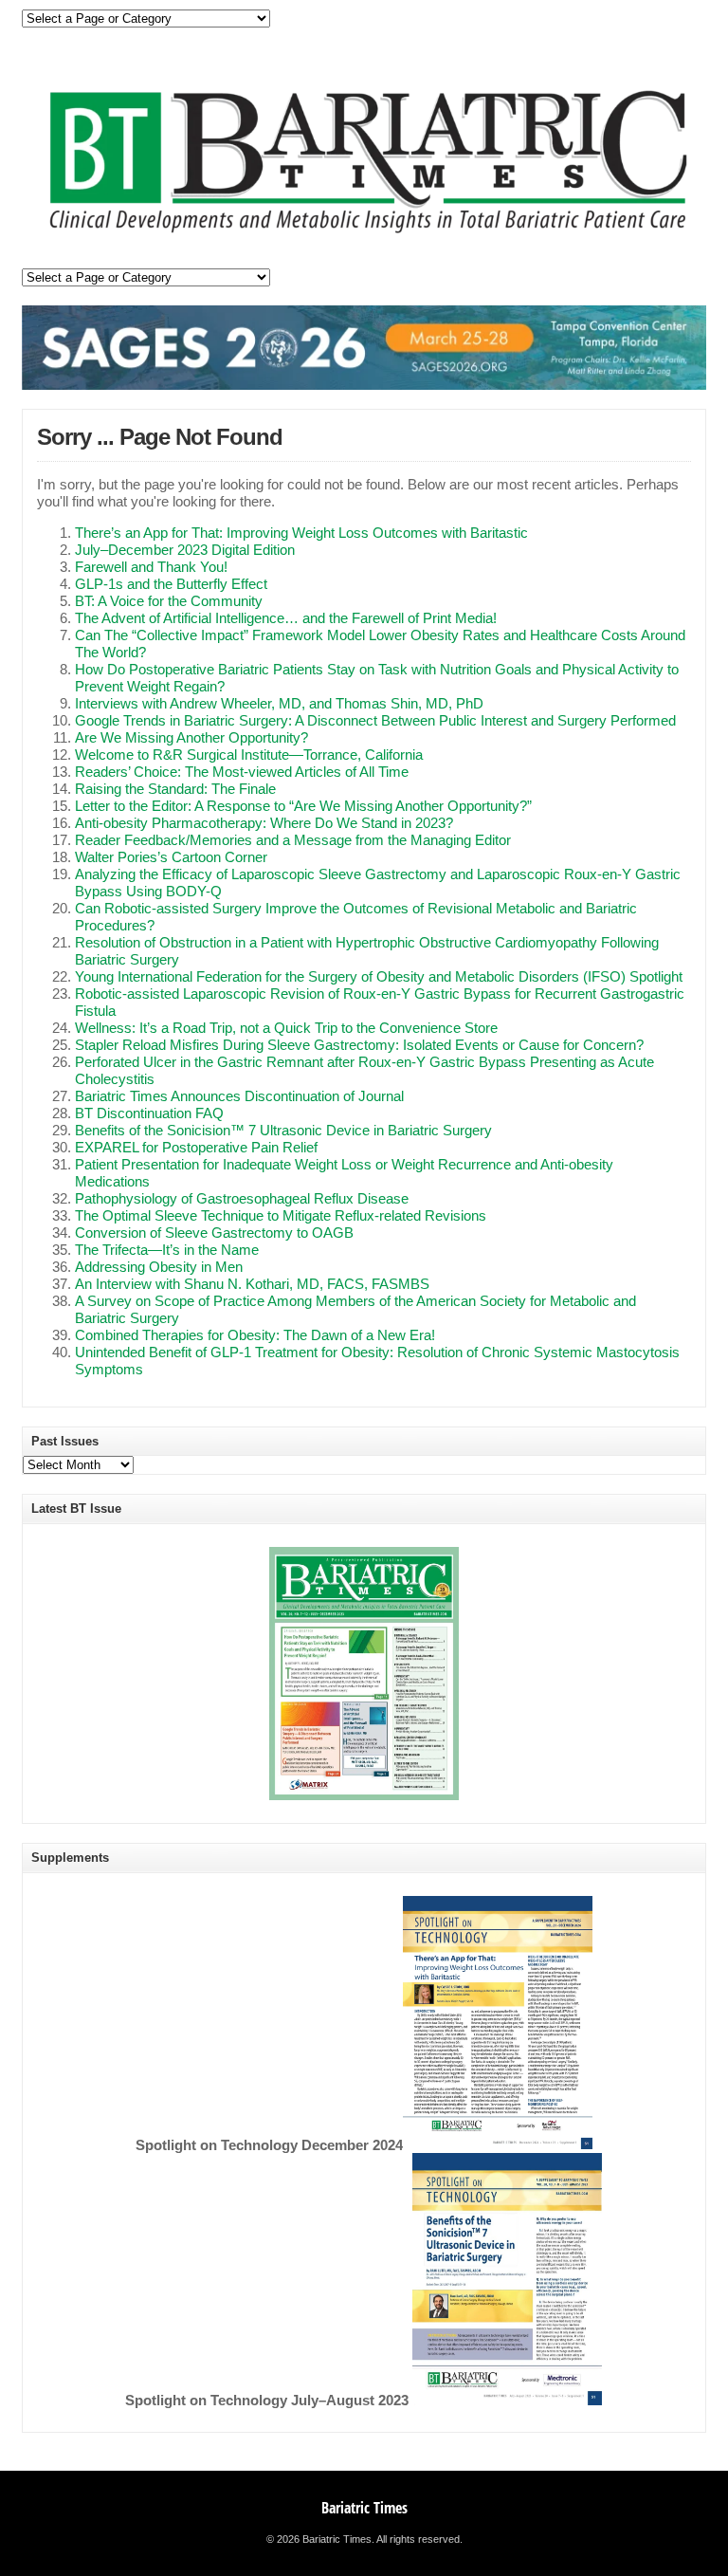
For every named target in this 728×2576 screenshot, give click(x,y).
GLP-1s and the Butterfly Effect (171, 584)
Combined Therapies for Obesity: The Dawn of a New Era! (255, 1335)
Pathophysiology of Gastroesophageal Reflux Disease (242, 1199)
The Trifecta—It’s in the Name (167, 1250)
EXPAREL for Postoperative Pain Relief (196, 1148)
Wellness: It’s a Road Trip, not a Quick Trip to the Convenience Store (286, 1028)
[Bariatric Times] (364, 236)
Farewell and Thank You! (151, 567)
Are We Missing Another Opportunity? (191, 738)
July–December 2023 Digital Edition (185, 550)
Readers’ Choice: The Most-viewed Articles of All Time (242, 772)
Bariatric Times (364, 2508)
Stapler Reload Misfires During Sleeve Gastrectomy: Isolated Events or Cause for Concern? (359, 1045)
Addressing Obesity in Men (159, 1267)
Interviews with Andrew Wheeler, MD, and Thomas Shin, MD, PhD (279, 704)
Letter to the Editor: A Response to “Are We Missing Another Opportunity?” (303, 806)
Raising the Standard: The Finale (175, 789)
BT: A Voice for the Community (169, 601)
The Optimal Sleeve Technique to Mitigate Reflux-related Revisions (281, 1216)
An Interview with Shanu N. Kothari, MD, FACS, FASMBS (252, 1284)
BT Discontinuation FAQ (149, 1113)
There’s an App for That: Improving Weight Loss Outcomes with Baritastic (301, 533)
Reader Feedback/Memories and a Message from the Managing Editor (293, 840)
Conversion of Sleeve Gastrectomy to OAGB (214, 1233)
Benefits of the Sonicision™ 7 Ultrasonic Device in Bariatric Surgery (283, 1131)
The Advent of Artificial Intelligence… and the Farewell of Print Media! (286, 618)
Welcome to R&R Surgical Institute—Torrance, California (249, 755)
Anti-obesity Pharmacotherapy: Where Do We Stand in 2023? (264, 823)
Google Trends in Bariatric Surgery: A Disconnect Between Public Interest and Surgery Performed (375, 721)
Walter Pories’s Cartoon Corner (171, 857)
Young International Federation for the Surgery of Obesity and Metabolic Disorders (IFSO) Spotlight (379, 977)
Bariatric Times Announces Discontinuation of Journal (239, 1096)
